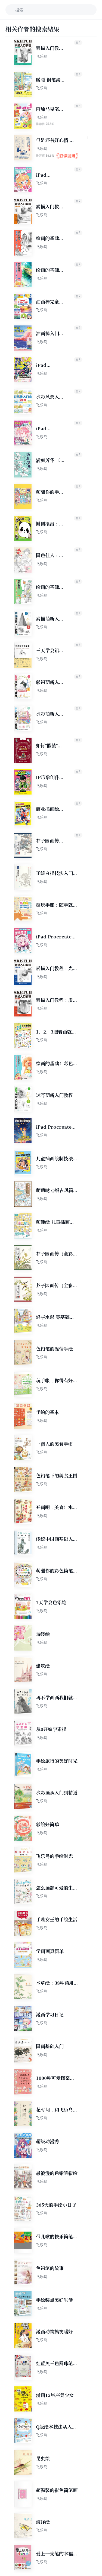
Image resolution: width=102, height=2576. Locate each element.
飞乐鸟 (42, 56)
